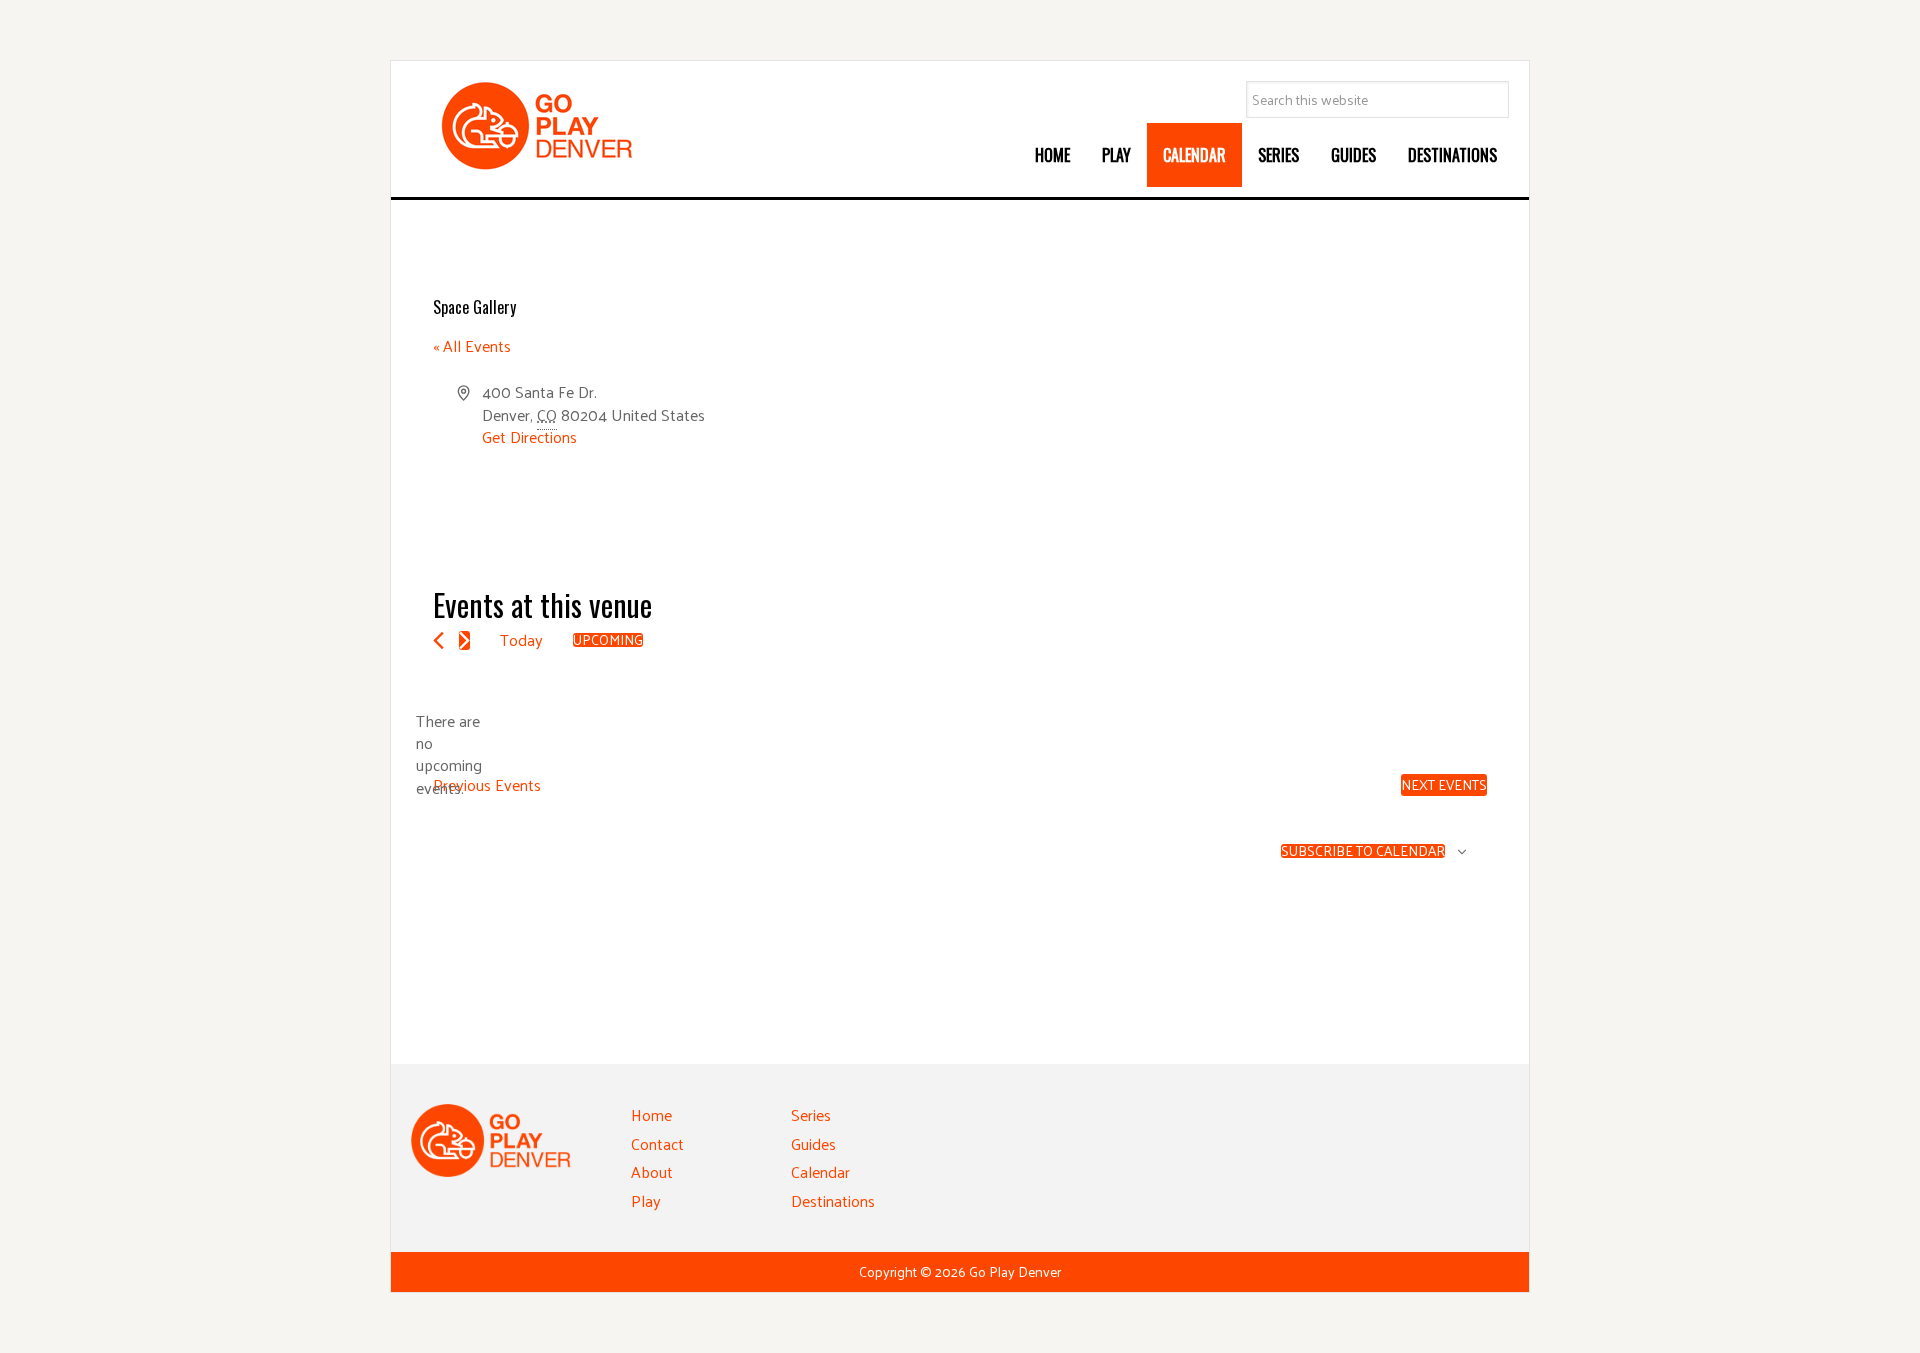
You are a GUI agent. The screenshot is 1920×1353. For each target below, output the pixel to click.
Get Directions (529, 436)
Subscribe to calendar (1363, 851)
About (652, 1171)
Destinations (833, 1200)
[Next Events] (464, 640)
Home (651, 1114)
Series (811, 1114)
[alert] (449, 755)
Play (646, 1200)
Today (521, 639)
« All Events (472, 345)
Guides (813, 1143)
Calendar (820, 1171)
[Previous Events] (438, 640)
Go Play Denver (561, 126)
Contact (657, 1143)
